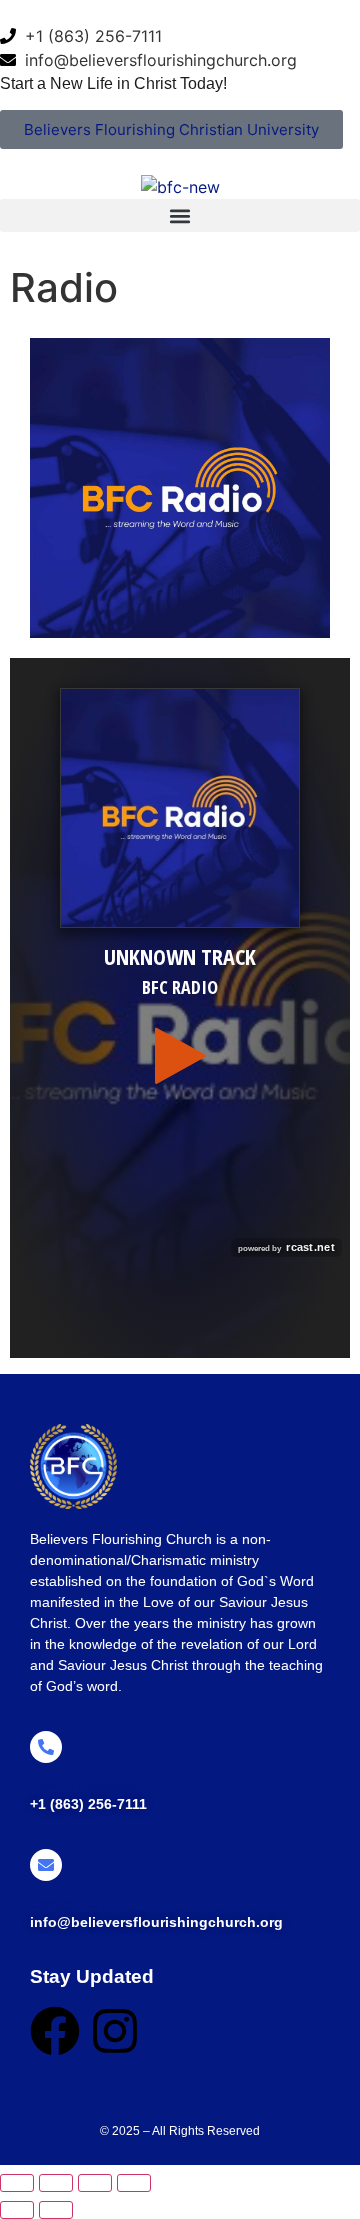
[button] (180, 215)
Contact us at (72, 1903)
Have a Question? (87, 1785)
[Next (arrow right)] (56, 2210)
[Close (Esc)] (134, 2183)
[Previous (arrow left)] (17, 2210)
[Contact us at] (46, 1865)
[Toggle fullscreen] (56, 2183)
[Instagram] (115, 2031)
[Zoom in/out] (17, 2183)
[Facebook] (55, 2031)
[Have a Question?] (46, 1747)
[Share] (95, 2183)
